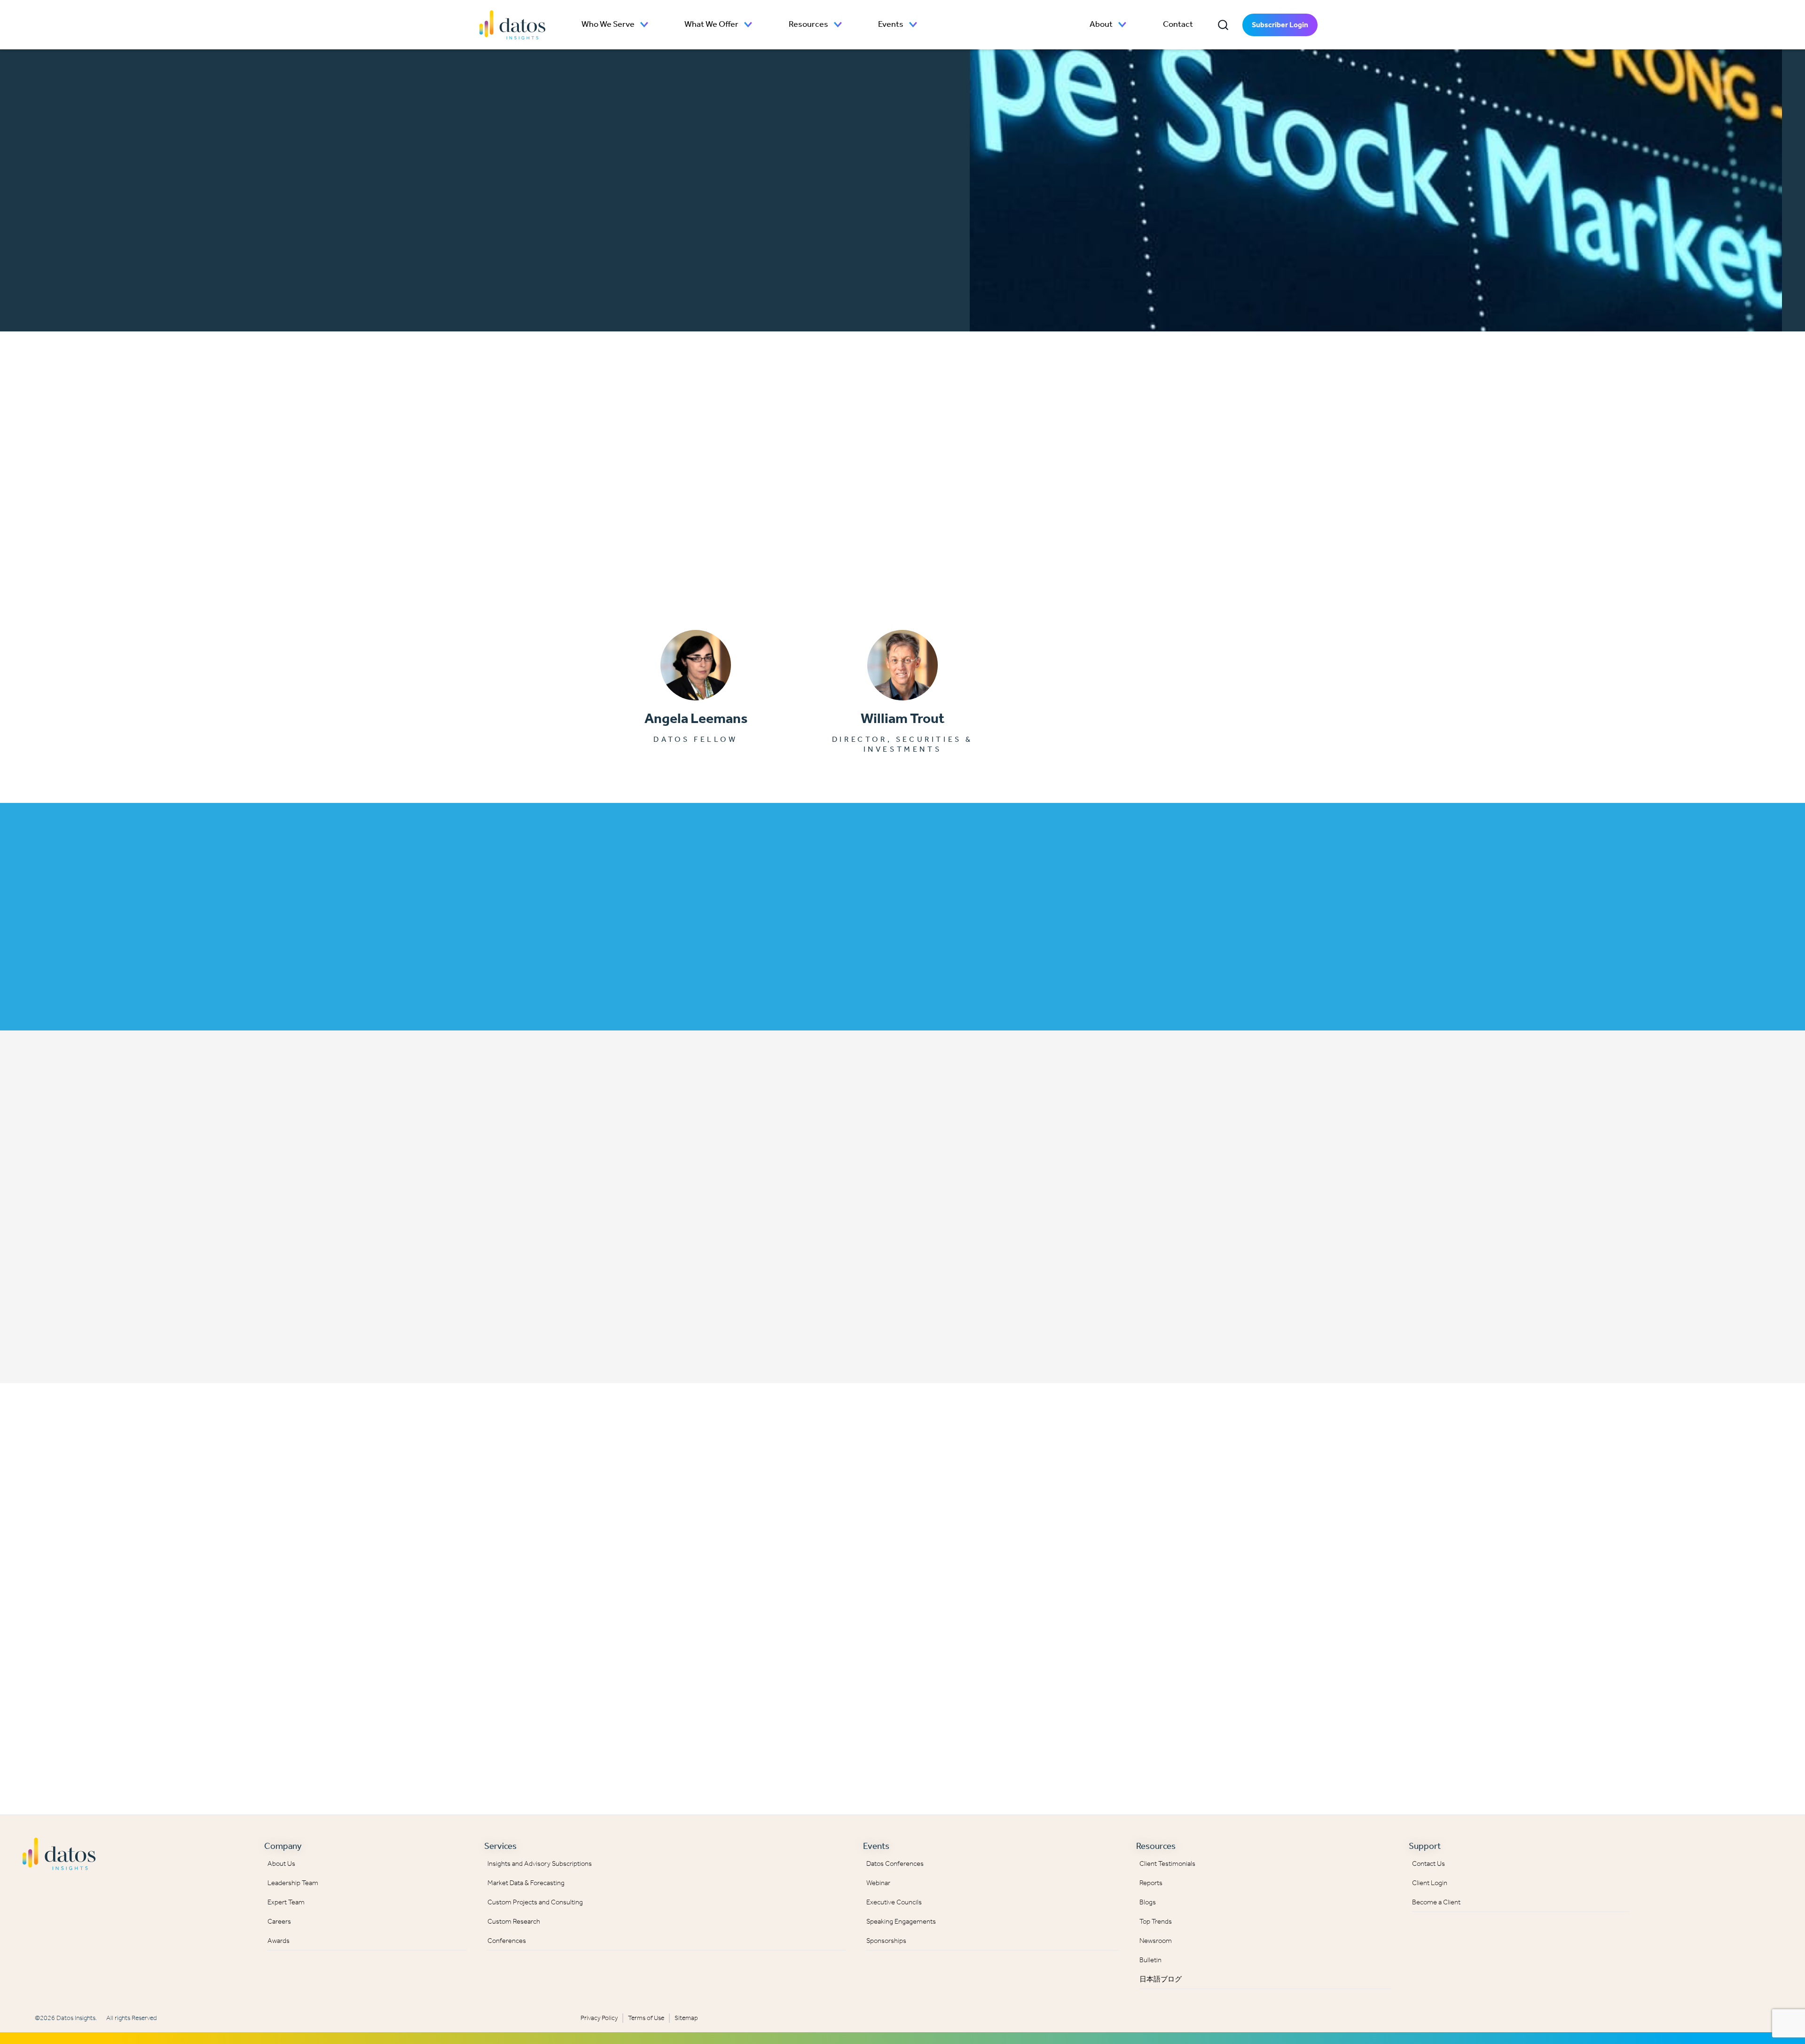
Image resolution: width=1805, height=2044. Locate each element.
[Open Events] (913, 25)
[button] (1223, 25)
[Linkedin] (1656, 1851)
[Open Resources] (838, 25)
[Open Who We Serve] (644, 25)
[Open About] (1122, 25)
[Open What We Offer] (748, 25)
